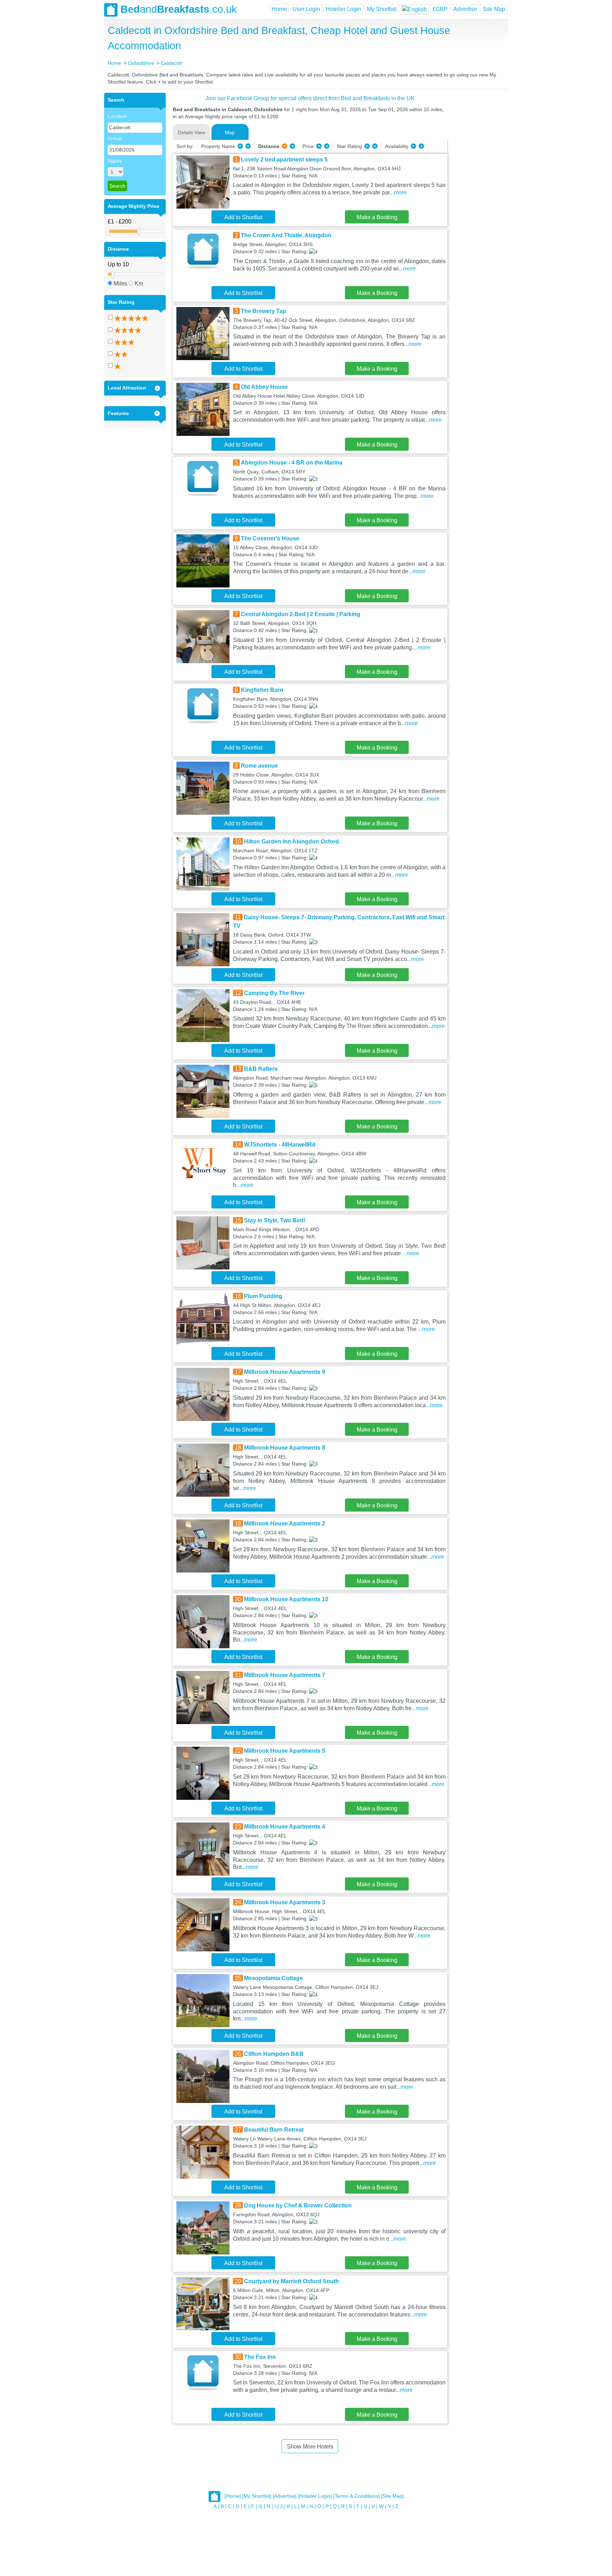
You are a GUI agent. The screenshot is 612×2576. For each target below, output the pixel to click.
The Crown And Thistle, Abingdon (286, 235)
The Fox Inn (260, 2357)
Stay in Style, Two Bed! (275, 1220)
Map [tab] (230, 132)
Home (279, 9)
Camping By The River (274, 993)
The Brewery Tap (263, 311)
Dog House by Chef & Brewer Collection (298, 2205)
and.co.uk (179, 9)
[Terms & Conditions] (356, 2496)
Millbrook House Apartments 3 (285, 1902)
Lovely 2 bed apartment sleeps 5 (284, 160)
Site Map (494, 9)
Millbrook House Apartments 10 (286, 1599)
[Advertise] (285, 2496)
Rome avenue (259, 766)
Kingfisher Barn (262, 690)
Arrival (115, 138)
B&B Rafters (261, 1069)
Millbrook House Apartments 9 (285, 1372)
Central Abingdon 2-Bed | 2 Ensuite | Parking (301, 614)
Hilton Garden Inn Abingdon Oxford (291, 841)
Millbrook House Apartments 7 (285, 1675)
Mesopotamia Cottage (273, 1978)
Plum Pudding (263, 1296)
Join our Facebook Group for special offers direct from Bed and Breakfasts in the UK (310, 98)
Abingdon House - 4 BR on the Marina (292, 463)
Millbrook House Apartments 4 (285, 1827)
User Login (306, 9)
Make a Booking (377, 217)
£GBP (440, 9)
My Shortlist (382, 9)
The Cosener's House (270, 538)
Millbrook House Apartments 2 (285, 1523)
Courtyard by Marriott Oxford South (291, 2281)
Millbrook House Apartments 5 (285, 1751)
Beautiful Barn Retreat (274, 2130)
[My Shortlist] (257, 2496)
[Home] (233, 2496)
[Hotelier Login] (315, 2496)
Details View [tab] (191, 132)
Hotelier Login (344, 9)
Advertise (465, 9)
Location (117, 116)
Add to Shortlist (243, 217)
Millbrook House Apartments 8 (285, 1448)
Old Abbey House (264, 387)
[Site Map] (392, 2496)
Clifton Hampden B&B (274, 2054)
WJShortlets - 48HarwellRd (280, 1145)
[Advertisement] (477, 199)
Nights (115, 161)
